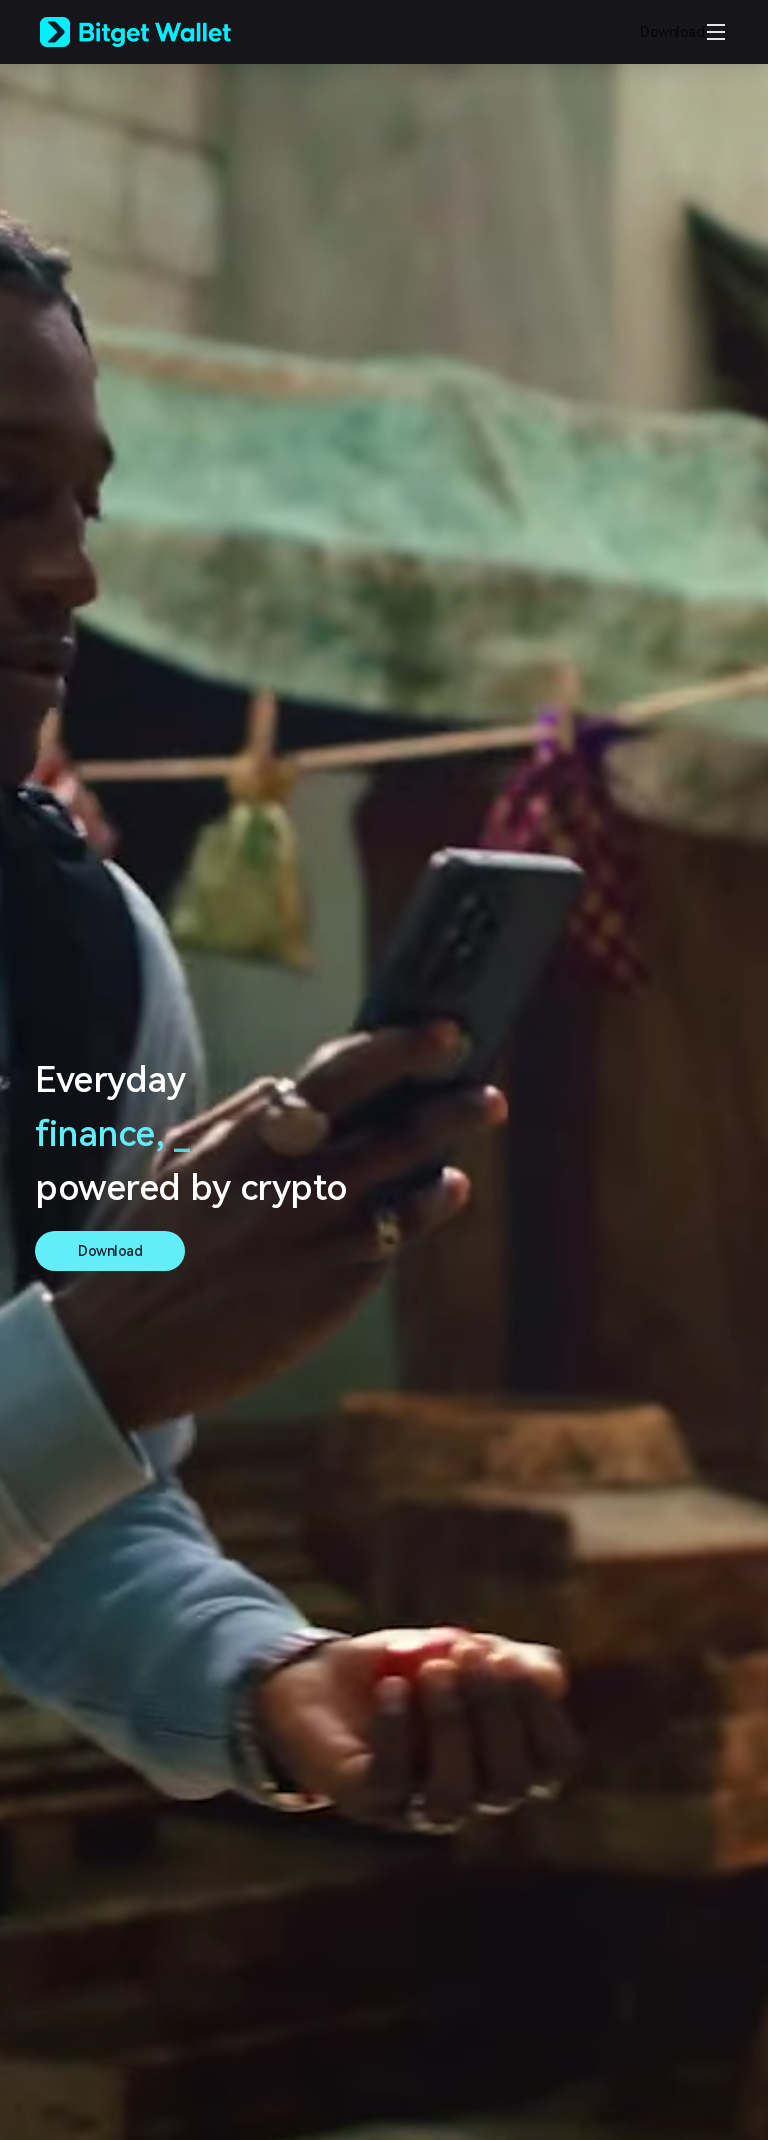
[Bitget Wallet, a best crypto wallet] (161, 32)
